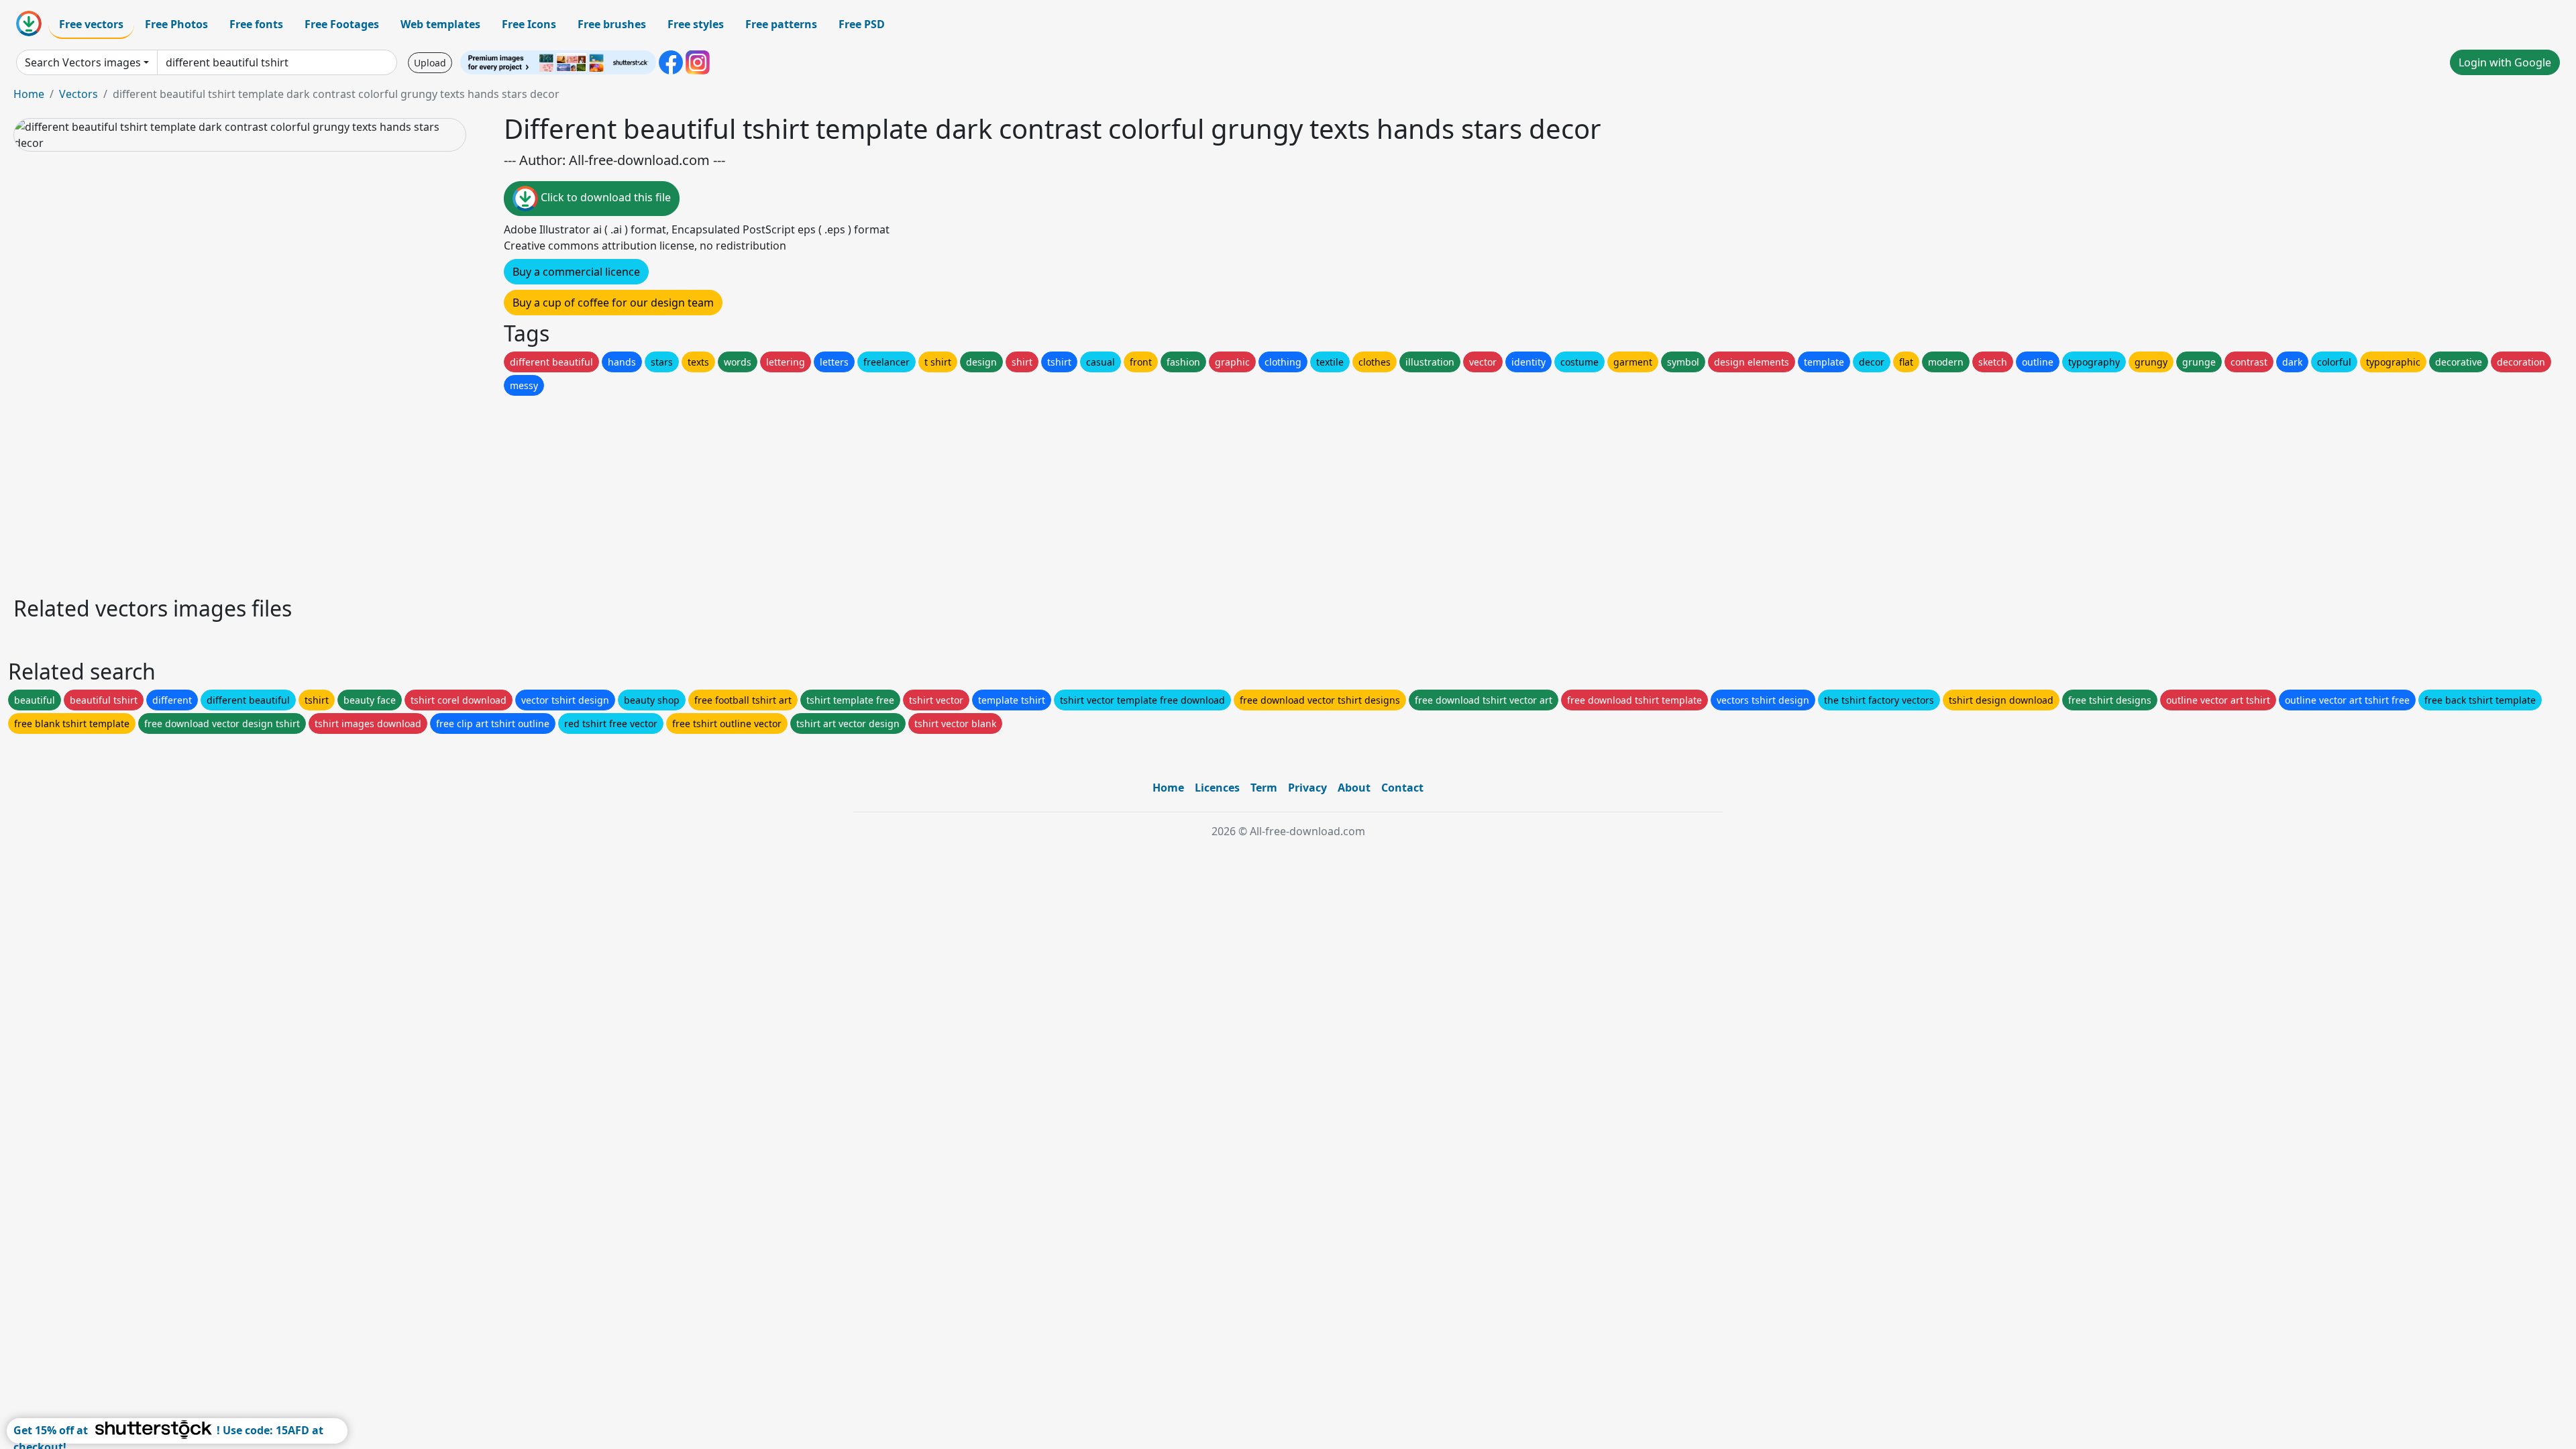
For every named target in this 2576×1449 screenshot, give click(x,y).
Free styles (696, 24)
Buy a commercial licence (576, 272)
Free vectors (91, 24)
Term (1264, 788)
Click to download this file (604, 197)
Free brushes (612, 24)
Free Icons (529, 24)
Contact (1402, 788)
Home (29, 94)
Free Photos (176, 24)
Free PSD (862, 24)
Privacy (1307, 788)
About (1354, 788)
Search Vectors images (83, 62)
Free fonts (256, 24)
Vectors (78, 94)
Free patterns (781, 24)
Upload (430, 63)
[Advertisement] (415, 492)
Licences (1217, 788)
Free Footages (342, 24)
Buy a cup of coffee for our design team (613, 303)
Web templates (440, 24)
